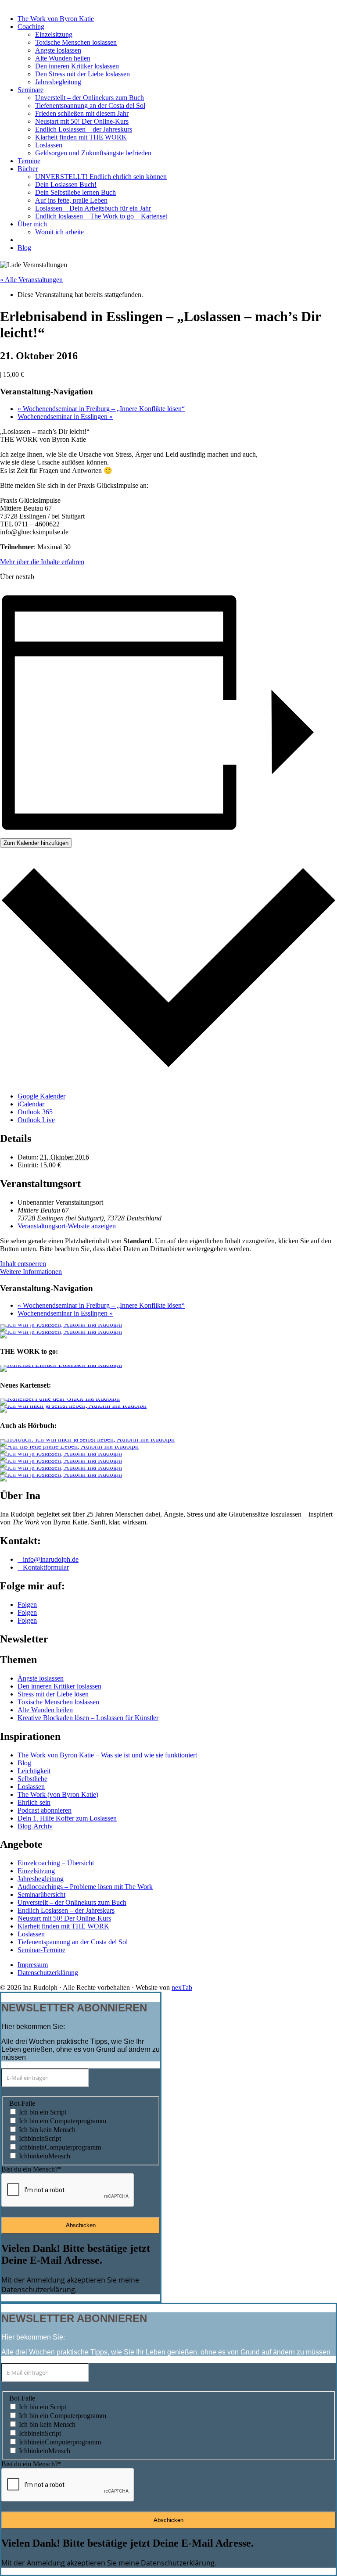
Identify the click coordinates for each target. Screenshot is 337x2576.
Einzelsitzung (54, 34)
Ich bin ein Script (43, 2112)
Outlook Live (36, 1120)
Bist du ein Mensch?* (31, 2169)
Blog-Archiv (35, 1826)
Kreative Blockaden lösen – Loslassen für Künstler (88, 1718)
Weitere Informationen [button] (31, 1272)
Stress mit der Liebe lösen (53, 1694)
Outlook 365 (35, 1112)
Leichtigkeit (34, 1771)
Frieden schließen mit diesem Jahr (82, 113)
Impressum (33, 1965)
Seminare (30, 90)
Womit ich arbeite (59, 232)
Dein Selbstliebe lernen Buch (75, 192)
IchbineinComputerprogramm (60, 2147)
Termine (29, 161)
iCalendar (31, 1104)
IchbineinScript (40, 2138)
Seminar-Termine (41, 1950)
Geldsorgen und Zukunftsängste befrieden (93, 153)
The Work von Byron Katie (56, 19)
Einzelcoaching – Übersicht (56, 1863)
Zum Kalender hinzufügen (36, 843)
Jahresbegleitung (58, 82)
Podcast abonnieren (45, 1810)
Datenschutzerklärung (48, 1973)
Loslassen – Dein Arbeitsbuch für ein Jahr (93, 208)
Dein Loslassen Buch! (66, 184)
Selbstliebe (32, 1779)
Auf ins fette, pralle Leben (71, 200)
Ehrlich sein (34, 1802)
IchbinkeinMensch (45, 2156)
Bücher (28, 169)
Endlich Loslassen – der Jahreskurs (84, 129)
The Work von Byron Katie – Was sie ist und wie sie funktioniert (107, 1755)
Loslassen (49, 145)
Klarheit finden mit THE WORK (81, 137)
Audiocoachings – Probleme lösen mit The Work (85, 1887)
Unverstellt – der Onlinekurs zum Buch (90, 98)
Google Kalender (41, 1096)
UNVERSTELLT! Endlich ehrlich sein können (101, 177)
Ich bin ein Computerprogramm (63, 2121)
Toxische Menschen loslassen (76, 42)
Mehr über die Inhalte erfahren (42, 562)
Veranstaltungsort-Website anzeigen (67, 1226)
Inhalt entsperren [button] (23, 1264)
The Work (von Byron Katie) (58, 1794)
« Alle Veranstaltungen (31, 280)
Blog (24, 248)
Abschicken (81, 2225)
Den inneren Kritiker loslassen (77, 66)
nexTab (182, 1987)
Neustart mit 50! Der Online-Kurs (82, 121)
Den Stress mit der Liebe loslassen (82, 74)
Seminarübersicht (41, 1894)
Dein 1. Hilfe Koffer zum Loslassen (67, 1818)
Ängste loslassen (58, 50)
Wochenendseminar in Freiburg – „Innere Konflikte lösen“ (101, 409)
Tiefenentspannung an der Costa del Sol (90, 106)
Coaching (31, 27)
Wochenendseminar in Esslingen (65, 417)
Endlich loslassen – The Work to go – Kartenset (101, 216)
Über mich (32, 224)
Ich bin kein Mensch (47, 2130)
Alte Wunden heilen (63, 58)
